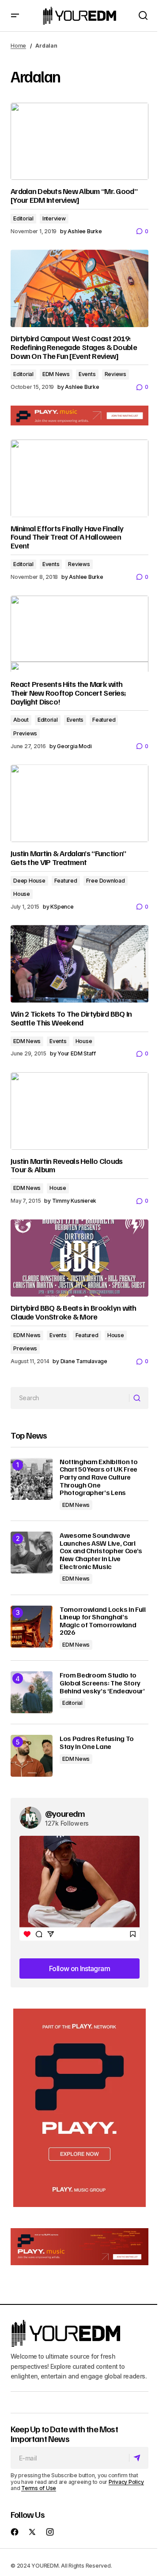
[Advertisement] (79, 2108)
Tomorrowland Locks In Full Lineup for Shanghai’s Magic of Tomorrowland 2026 (103, 1621)
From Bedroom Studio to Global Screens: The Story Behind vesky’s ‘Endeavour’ (102, 1683)
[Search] (138, 1398)
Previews (25, 733)
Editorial (23, 218)
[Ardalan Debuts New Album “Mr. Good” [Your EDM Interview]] (79, 142)
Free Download (106, 881)
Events (87, 374)
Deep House (29, 881)
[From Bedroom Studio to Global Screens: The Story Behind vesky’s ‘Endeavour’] (32, 1692)
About (21, 720)
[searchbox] (70, 1398)
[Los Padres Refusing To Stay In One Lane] (32, 1756)
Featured (104, 720)
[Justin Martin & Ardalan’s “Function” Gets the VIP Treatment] (79, 803)
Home (18, 46)
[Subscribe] (138, 2458)
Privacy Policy (126, 2482)
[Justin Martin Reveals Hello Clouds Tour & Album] (79, 1111)
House (22, 894)
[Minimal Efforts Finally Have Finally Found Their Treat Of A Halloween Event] (79, 478)
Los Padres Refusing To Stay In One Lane (97, 1743)
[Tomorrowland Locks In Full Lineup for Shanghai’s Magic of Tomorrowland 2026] (32, 1627)
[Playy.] (79, 2247)
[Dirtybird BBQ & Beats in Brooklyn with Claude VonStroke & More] (79, 1258)
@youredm (65, 1813)
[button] (15, 16)
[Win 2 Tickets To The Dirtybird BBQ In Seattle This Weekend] (79, 964)
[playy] (79, 416)
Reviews (115, 374)
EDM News (56, 374)
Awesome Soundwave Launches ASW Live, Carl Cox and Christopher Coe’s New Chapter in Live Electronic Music (101, 1551)
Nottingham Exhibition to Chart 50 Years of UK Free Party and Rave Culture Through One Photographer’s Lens (98, 1477)
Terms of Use (39, 2488)
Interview (54, 218)
